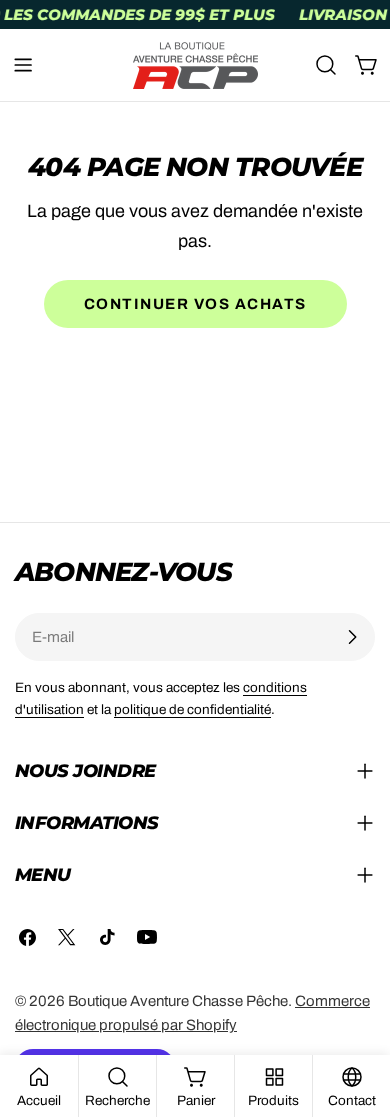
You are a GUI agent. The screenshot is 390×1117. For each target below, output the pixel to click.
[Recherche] (326, 65)
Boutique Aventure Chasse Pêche (178, 1001)
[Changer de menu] (23, 65)
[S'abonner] (352, 637)
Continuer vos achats (195, 304)
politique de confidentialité (192, 709)
